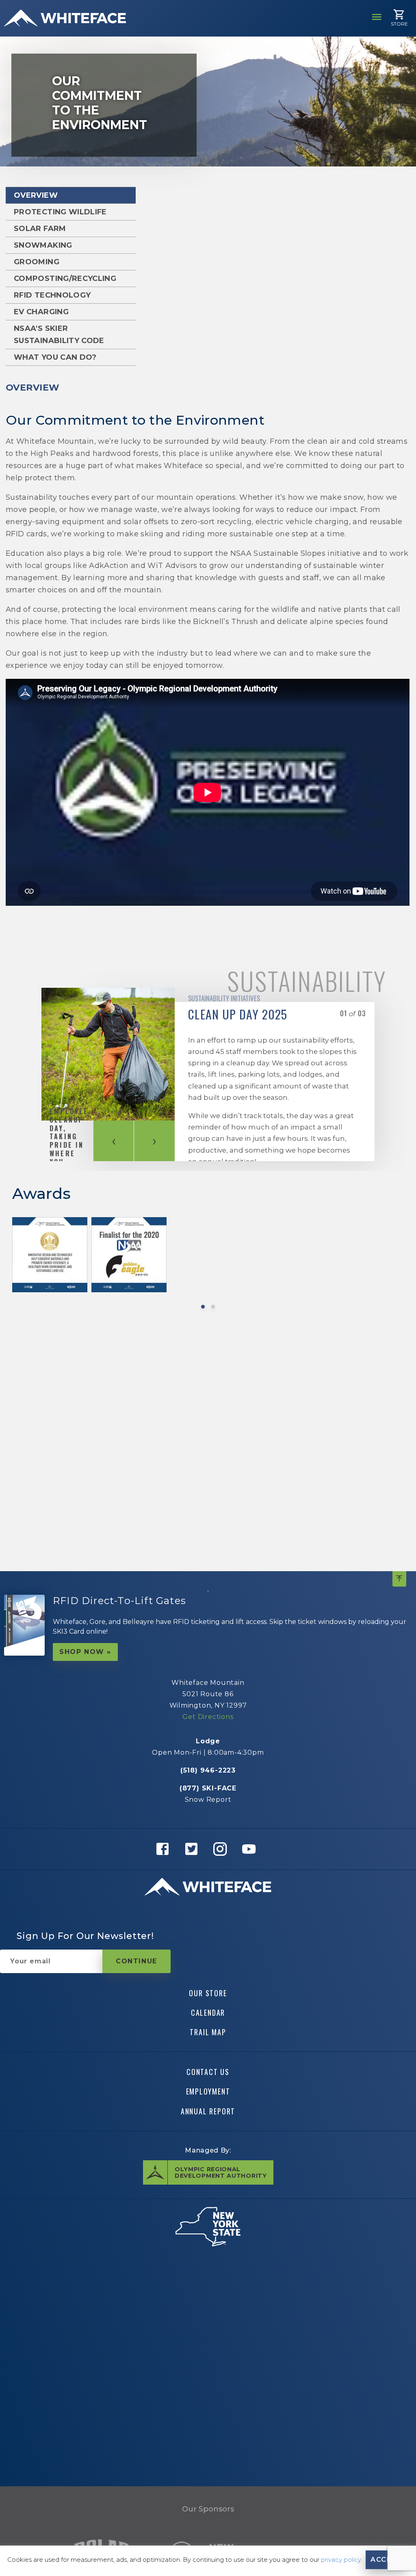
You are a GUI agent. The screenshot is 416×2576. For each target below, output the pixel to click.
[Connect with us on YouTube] (251, 1849)
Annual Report (208, 2111)
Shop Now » (85, 1652)
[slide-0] (203, 1307)
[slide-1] (213, 1307)
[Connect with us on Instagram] (222, 1849)
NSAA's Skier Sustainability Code (59, 335)
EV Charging (41, 312)
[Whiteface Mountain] (65, 18)
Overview (36, 195)
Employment (208, 2091)
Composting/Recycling (65, 279)
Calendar (208, 2012)
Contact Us (208, 2072)
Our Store (208, 1993)
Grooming (37, 262)
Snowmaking (43, 245)
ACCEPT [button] (386, 2560)
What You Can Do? (55, 357)
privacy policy (341, 2560)
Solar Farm (40, 229)
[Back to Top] (399, 1579)
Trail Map (208, 2032)
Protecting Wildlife (60, 212)
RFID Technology (52, 295)
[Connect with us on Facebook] (165, 1849)
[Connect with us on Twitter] (194, 1849)
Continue (136, 1961)
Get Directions (208, 1717)
